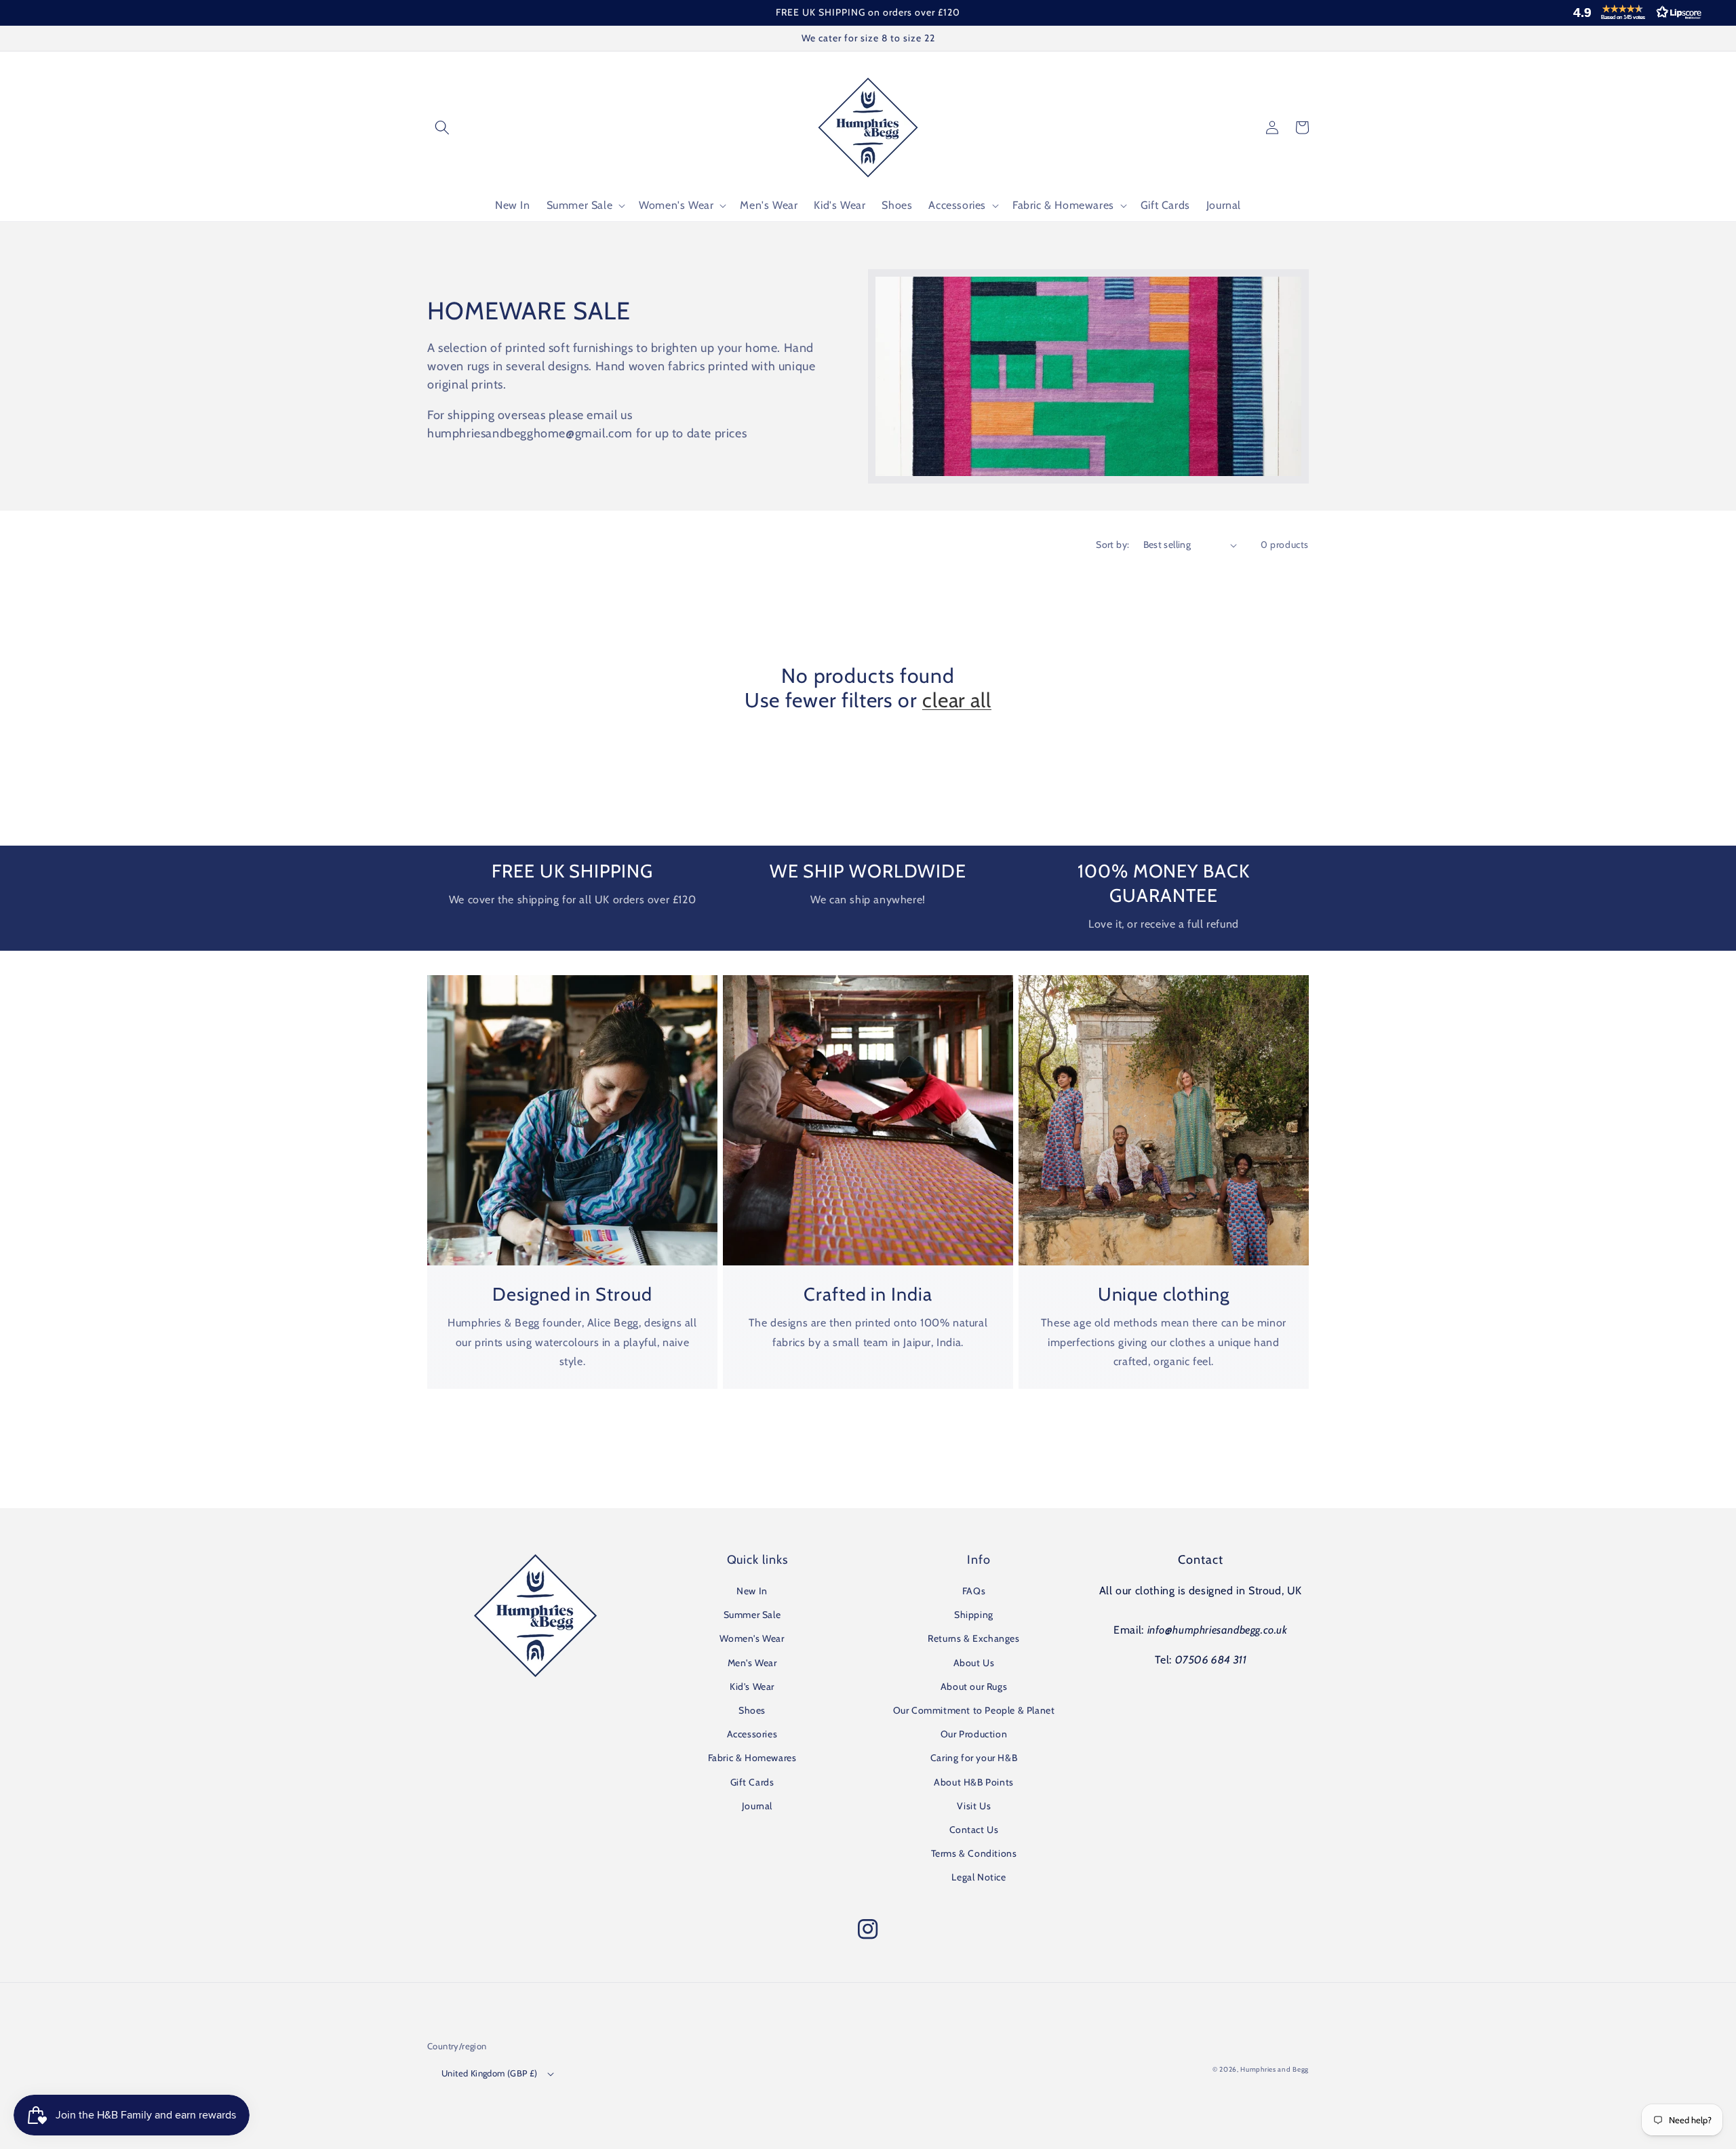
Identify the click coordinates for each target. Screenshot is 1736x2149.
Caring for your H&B (974, 1758)
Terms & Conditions (974, 1853)
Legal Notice (979, 1877)
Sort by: (1112, 545)
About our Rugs (974, 1687)
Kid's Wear (752, 1687)
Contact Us (974, 1830)
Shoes (752, 1710)
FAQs (974, 1591)
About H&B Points (974, 1782)
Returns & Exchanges (973, 1638)
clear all (957, 701)
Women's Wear (752, 1638)
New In (752, 1591)
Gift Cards (752, 1782)
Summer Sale (752, 1615)
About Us (974, 1663)
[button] (1634, 12)
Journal (757, 1806)
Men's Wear (752, 1663)
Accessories (752, 1734)
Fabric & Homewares (752, 1758)
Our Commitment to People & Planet (974, 1710)
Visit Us (974, 1806)
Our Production (974, 1734)
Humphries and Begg (1275, 2069)
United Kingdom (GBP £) (490, 2073)
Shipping (974, 1615)
